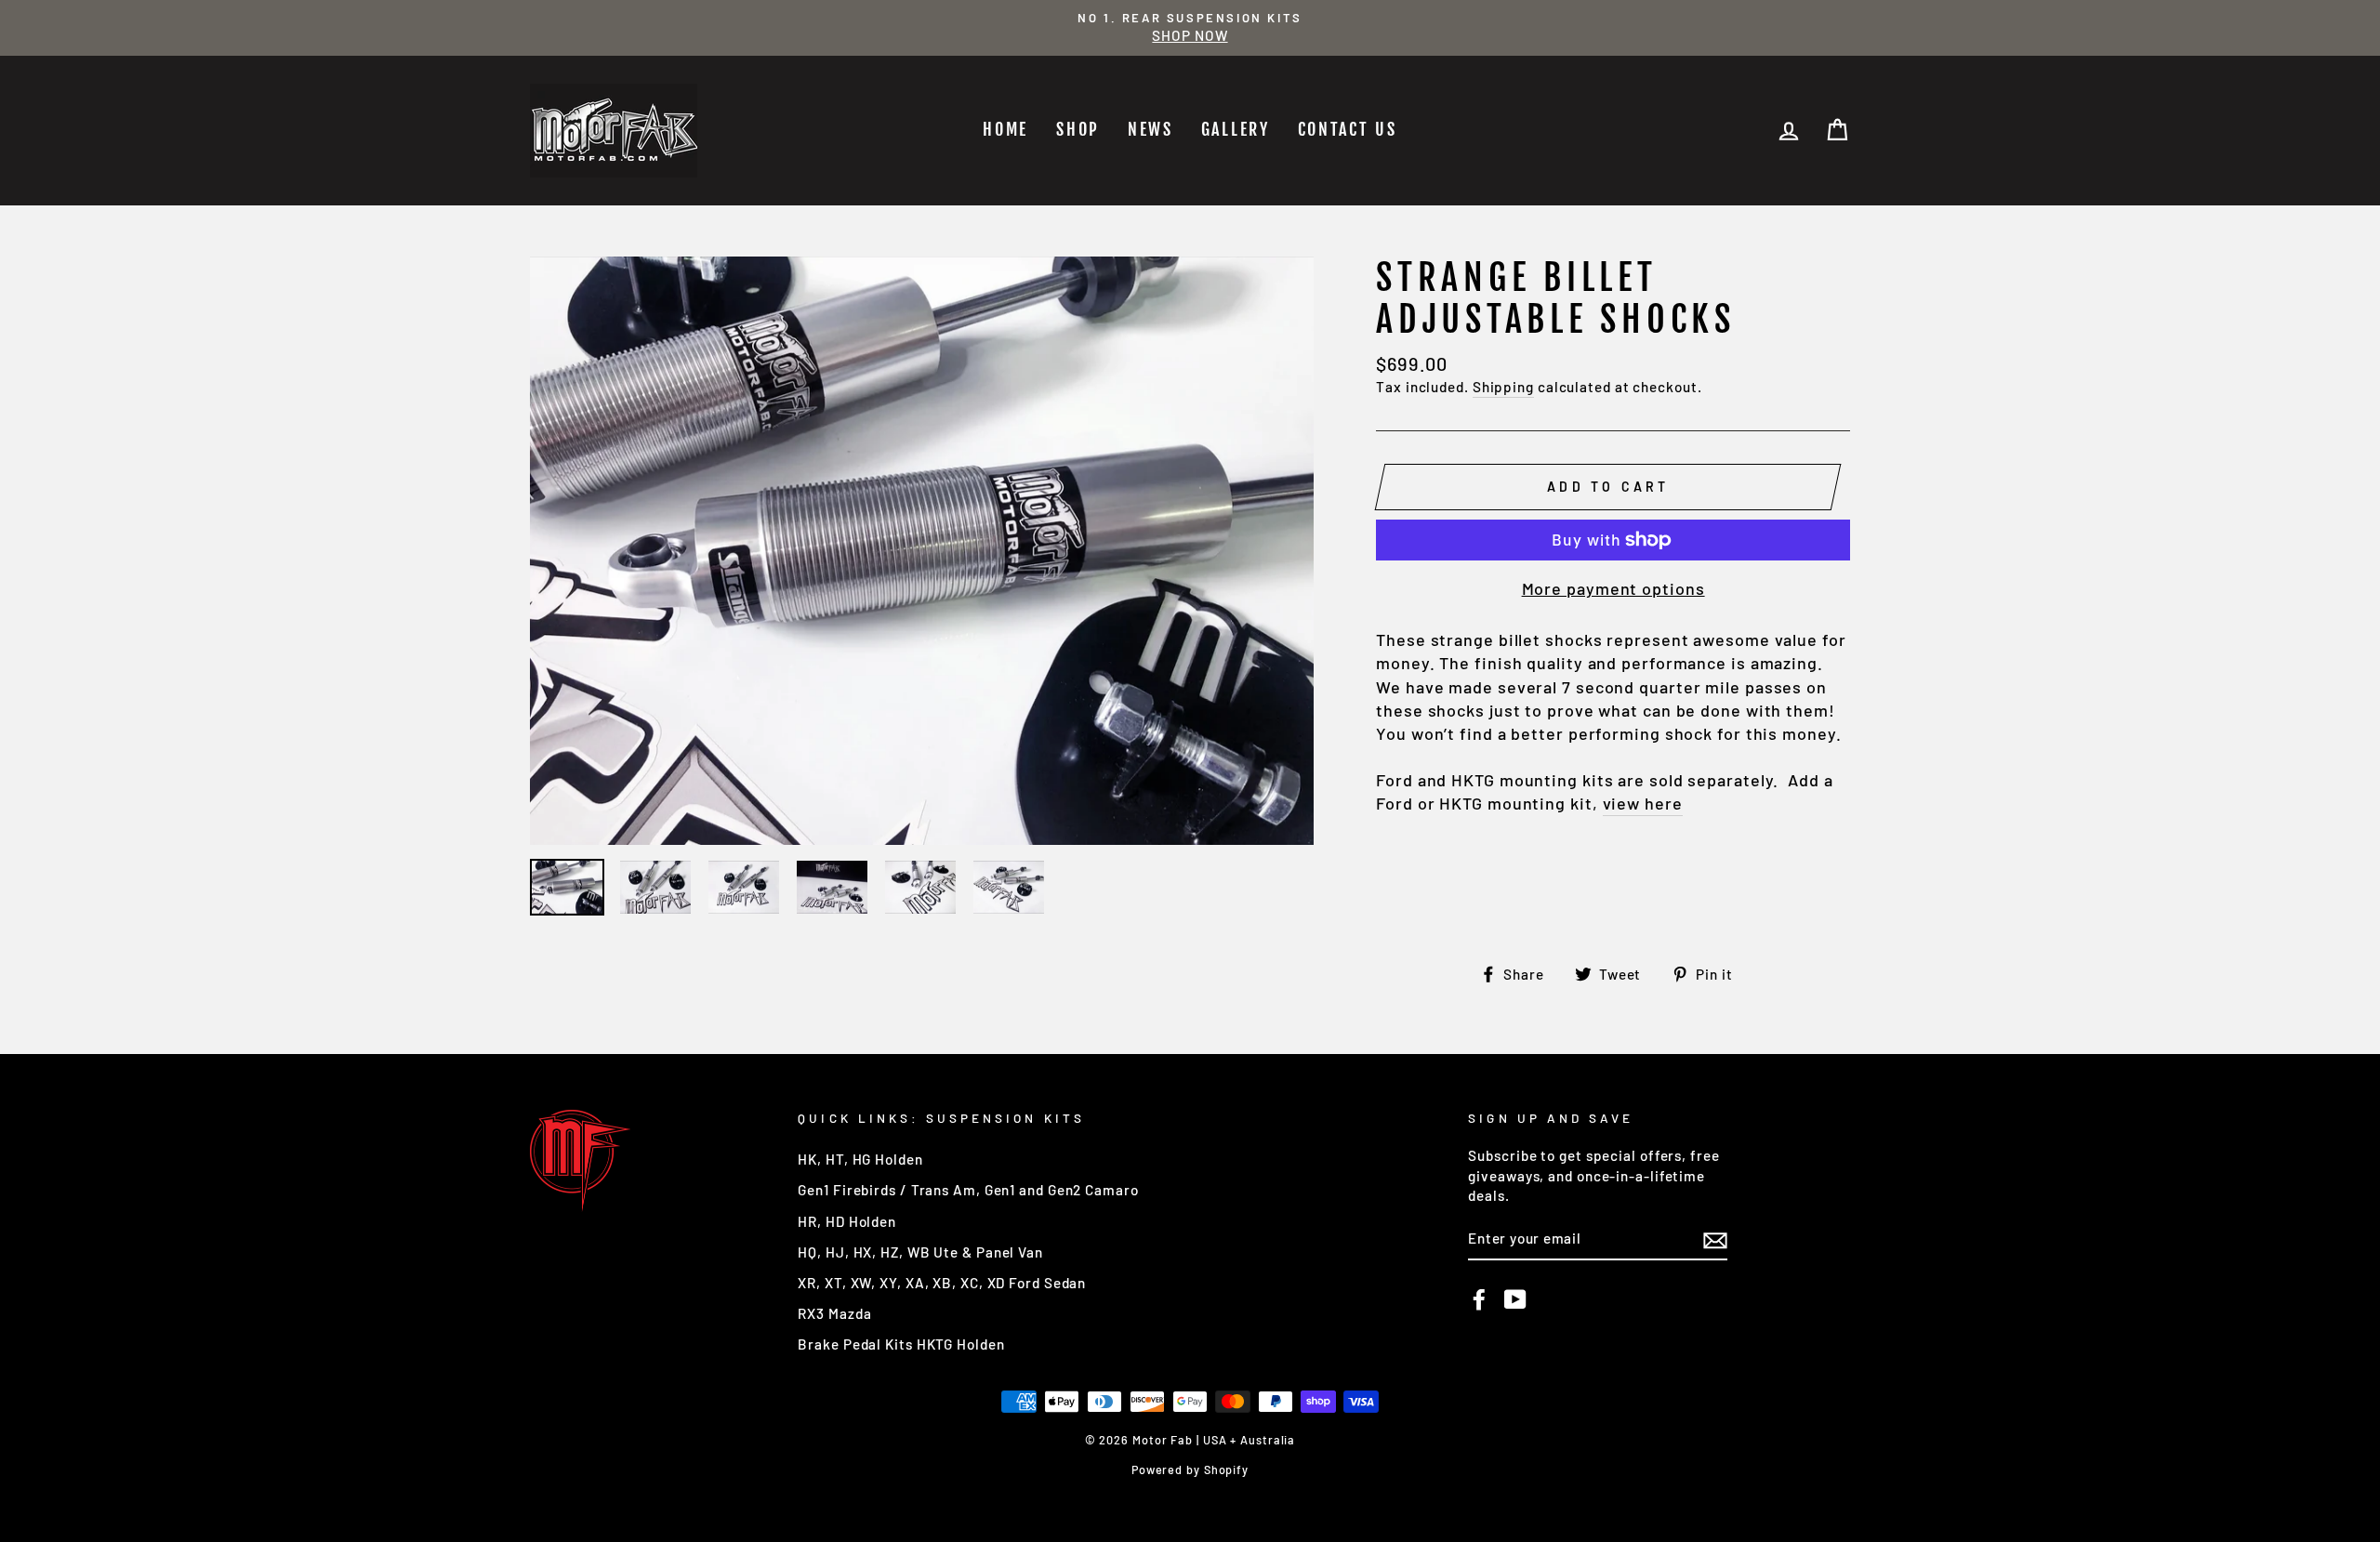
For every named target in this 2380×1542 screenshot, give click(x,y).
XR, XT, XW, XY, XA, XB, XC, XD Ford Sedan (942, 1283)
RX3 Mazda (834, 1313)
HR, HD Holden (847, 1221)
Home (1005, 129)
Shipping (1503, 387)
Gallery (1236, 129)
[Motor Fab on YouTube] (1515, 1299)
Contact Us (1348, 129)
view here (1643, 803)
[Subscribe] (1715, 1240)
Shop (1078, 129)
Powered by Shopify (1190, 1470)
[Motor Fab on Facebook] (1479, 1299)
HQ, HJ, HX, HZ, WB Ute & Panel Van (920, 1252)
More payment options (1613, 588)
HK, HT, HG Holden (860, 1159)
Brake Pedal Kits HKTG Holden (901, 1344)
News (1150, 129)
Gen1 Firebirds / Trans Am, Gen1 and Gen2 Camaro (968, 1190)
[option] (1190, 28)
